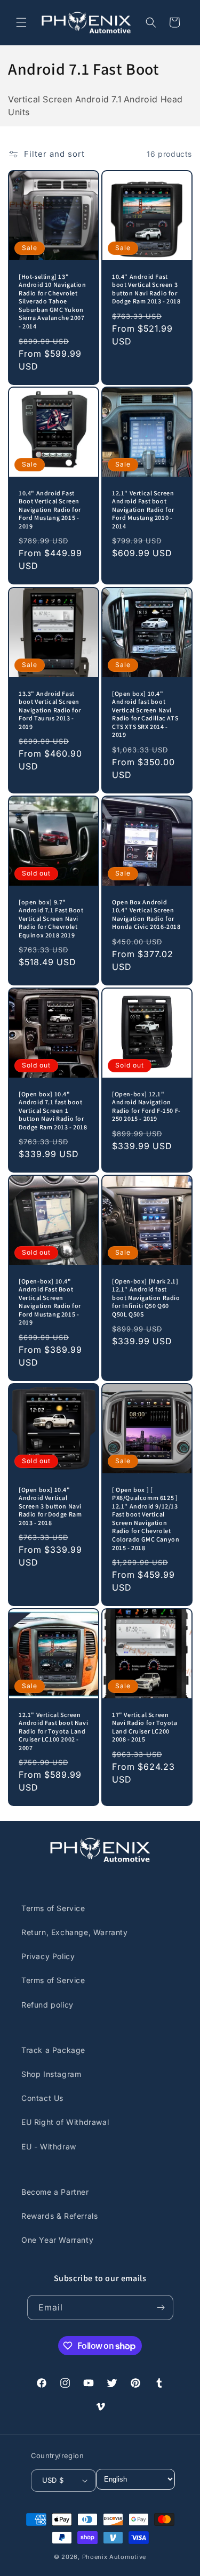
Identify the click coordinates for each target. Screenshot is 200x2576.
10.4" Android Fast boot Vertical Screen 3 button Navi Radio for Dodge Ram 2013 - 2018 (146, 288)
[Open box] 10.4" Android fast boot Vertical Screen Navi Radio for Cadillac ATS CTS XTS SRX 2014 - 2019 (145, 714)
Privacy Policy (48, 1956)
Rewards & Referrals (59, 2216)
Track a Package (53, 2050)
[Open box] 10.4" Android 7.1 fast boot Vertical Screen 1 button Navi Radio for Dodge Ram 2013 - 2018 (53, 1110)
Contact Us (42, 2098)
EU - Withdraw (49, 2146)
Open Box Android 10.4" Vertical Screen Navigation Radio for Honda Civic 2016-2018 (146, 914)
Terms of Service (53, 1908)
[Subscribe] (161, 2308)
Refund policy (47, 2005)
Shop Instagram (51, 2074)
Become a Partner (55, 2192)
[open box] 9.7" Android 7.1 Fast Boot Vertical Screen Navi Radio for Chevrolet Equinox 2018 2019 (51, 918)
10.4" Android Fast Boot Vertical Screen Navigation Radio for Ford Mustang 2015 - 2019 (50, 509)
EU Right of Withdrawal (65, 2122)
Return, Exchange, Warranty (75, 1932)
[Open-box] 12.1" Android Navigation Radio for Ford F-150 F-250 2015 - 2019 (146, 1106)
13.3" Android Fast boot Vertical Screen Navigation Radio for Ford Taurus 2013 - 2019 (50, 709)
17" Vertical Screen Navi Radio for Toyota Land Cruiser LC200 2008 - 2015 (145, 1727)
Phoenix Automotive (114, 2557)
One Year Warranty (57, 2240)
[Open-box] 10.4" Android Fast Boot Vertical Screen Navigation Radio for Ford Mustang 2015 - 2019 (50, 1302)
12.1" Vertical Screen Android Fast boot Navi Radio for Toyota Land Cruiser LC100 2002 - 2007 (53, 1731)
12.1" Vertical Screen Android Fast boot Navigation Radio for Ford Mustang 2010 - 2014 (143, 509)
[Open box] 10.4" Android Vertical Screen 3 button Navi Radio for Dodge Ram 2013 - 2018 (50, 1506)
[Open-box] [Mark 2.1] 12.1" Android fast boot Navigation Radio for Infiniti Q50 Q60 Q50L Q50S (146, 1298)
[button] (21, 22)
